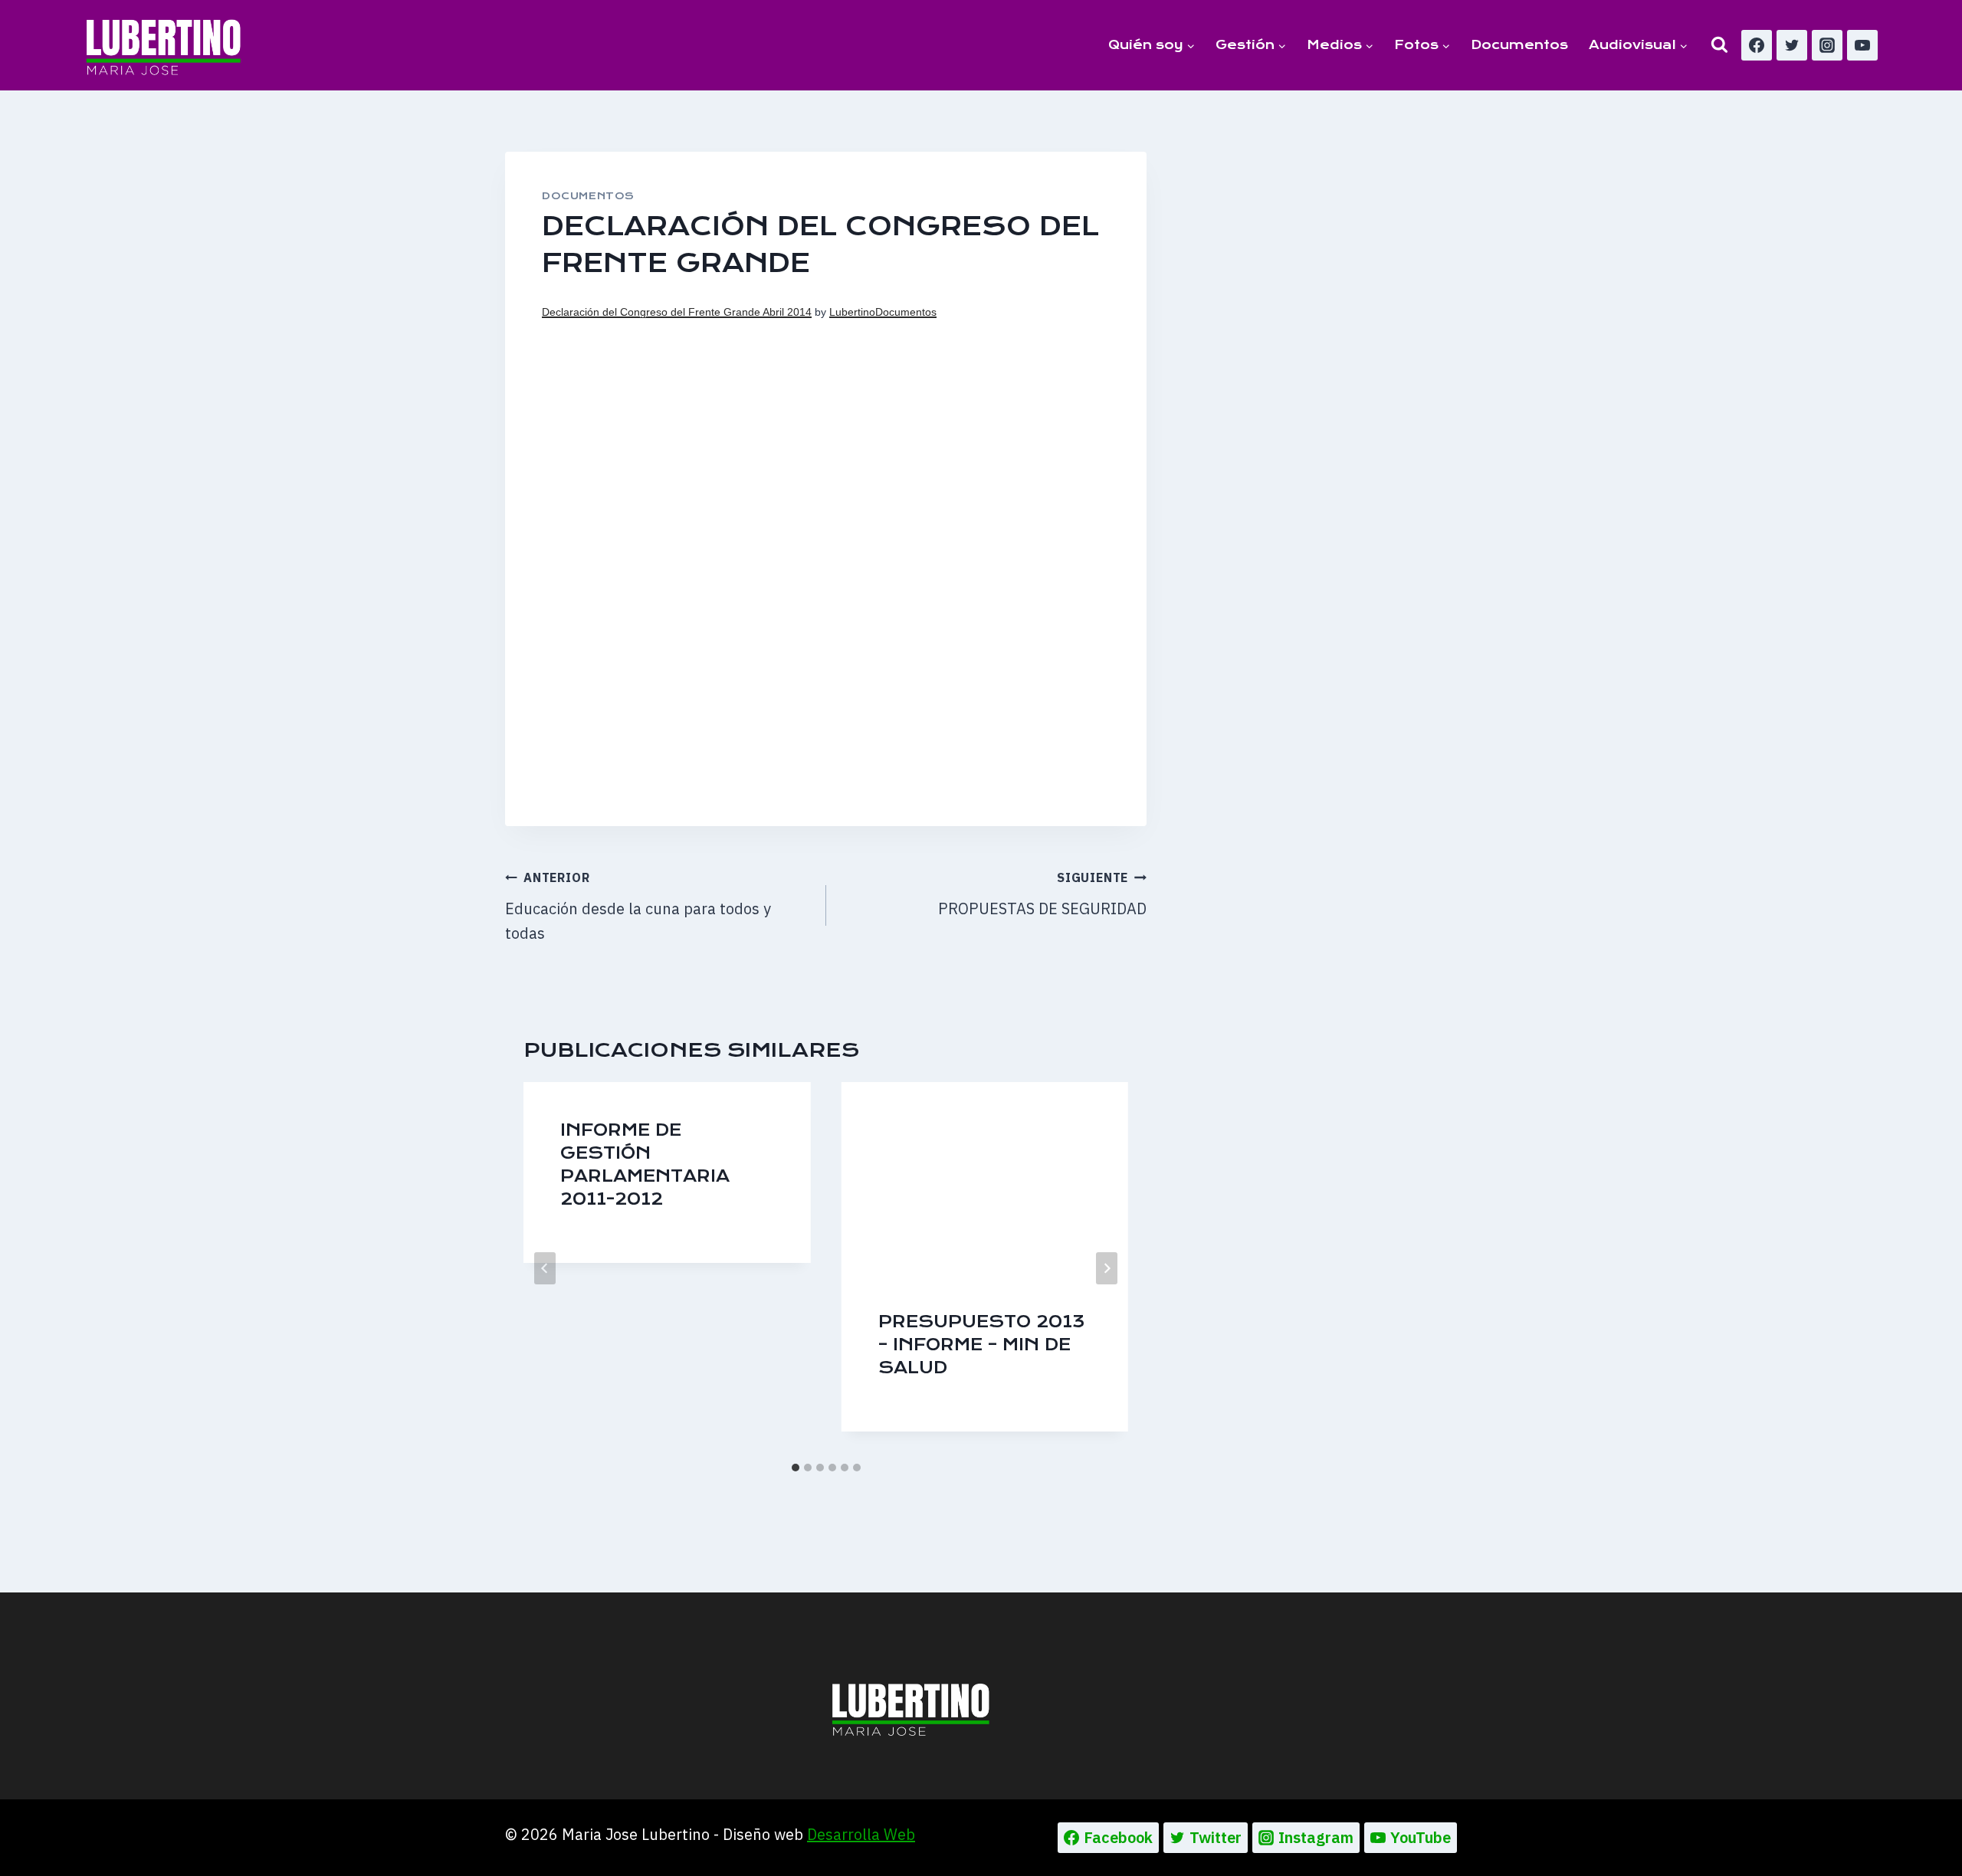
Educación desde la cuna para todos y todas (638, 907)
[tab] (796, 1468)
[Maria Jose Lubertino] (164, 44)
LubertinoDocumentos (883, 312)
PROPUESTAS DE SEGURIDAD (1042, 894)
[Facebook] (1757, 45)
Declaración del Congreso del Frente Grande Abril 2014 (677, 312)
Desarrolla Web (861, 1834)
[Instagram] (1827, 45)
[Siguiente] (1107, 1268)
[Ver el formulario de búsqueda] (1719, 45)
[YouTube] (1862, 45)
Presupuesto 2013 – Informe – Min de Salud (982, 1345)
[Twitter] (1792, 45)
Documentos (1519, 45)
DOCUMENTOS (588, 196)
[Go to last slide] (545, 1268)
